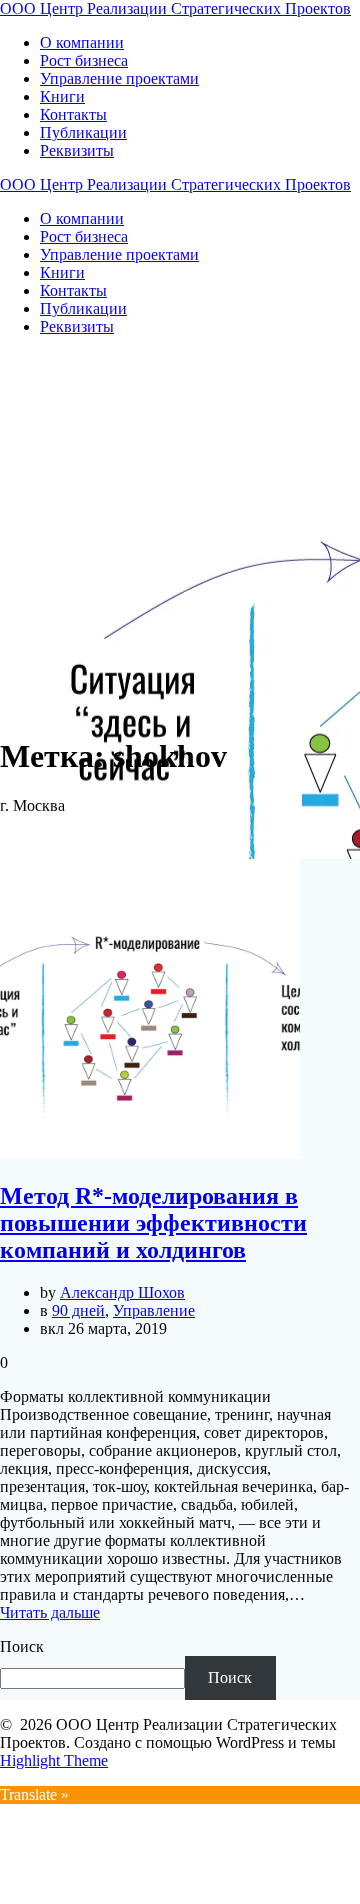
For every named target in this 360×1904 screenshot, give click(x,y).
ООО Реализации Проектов (175, 8)
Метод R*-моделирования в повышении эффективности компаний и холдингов (153, 1223)
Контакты (73, 114)
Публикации (83, 132)
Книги (62, 96)
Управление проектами (119, 78)
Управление (154, 1310)
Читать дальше (50, 1612)
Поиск (22, 1646)
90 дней (78, 1310)
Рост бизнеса (84, 60)
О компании (82, 42)
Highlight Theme (54, 1760)
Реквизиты (77, 150)
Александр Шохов (122, 1292)
